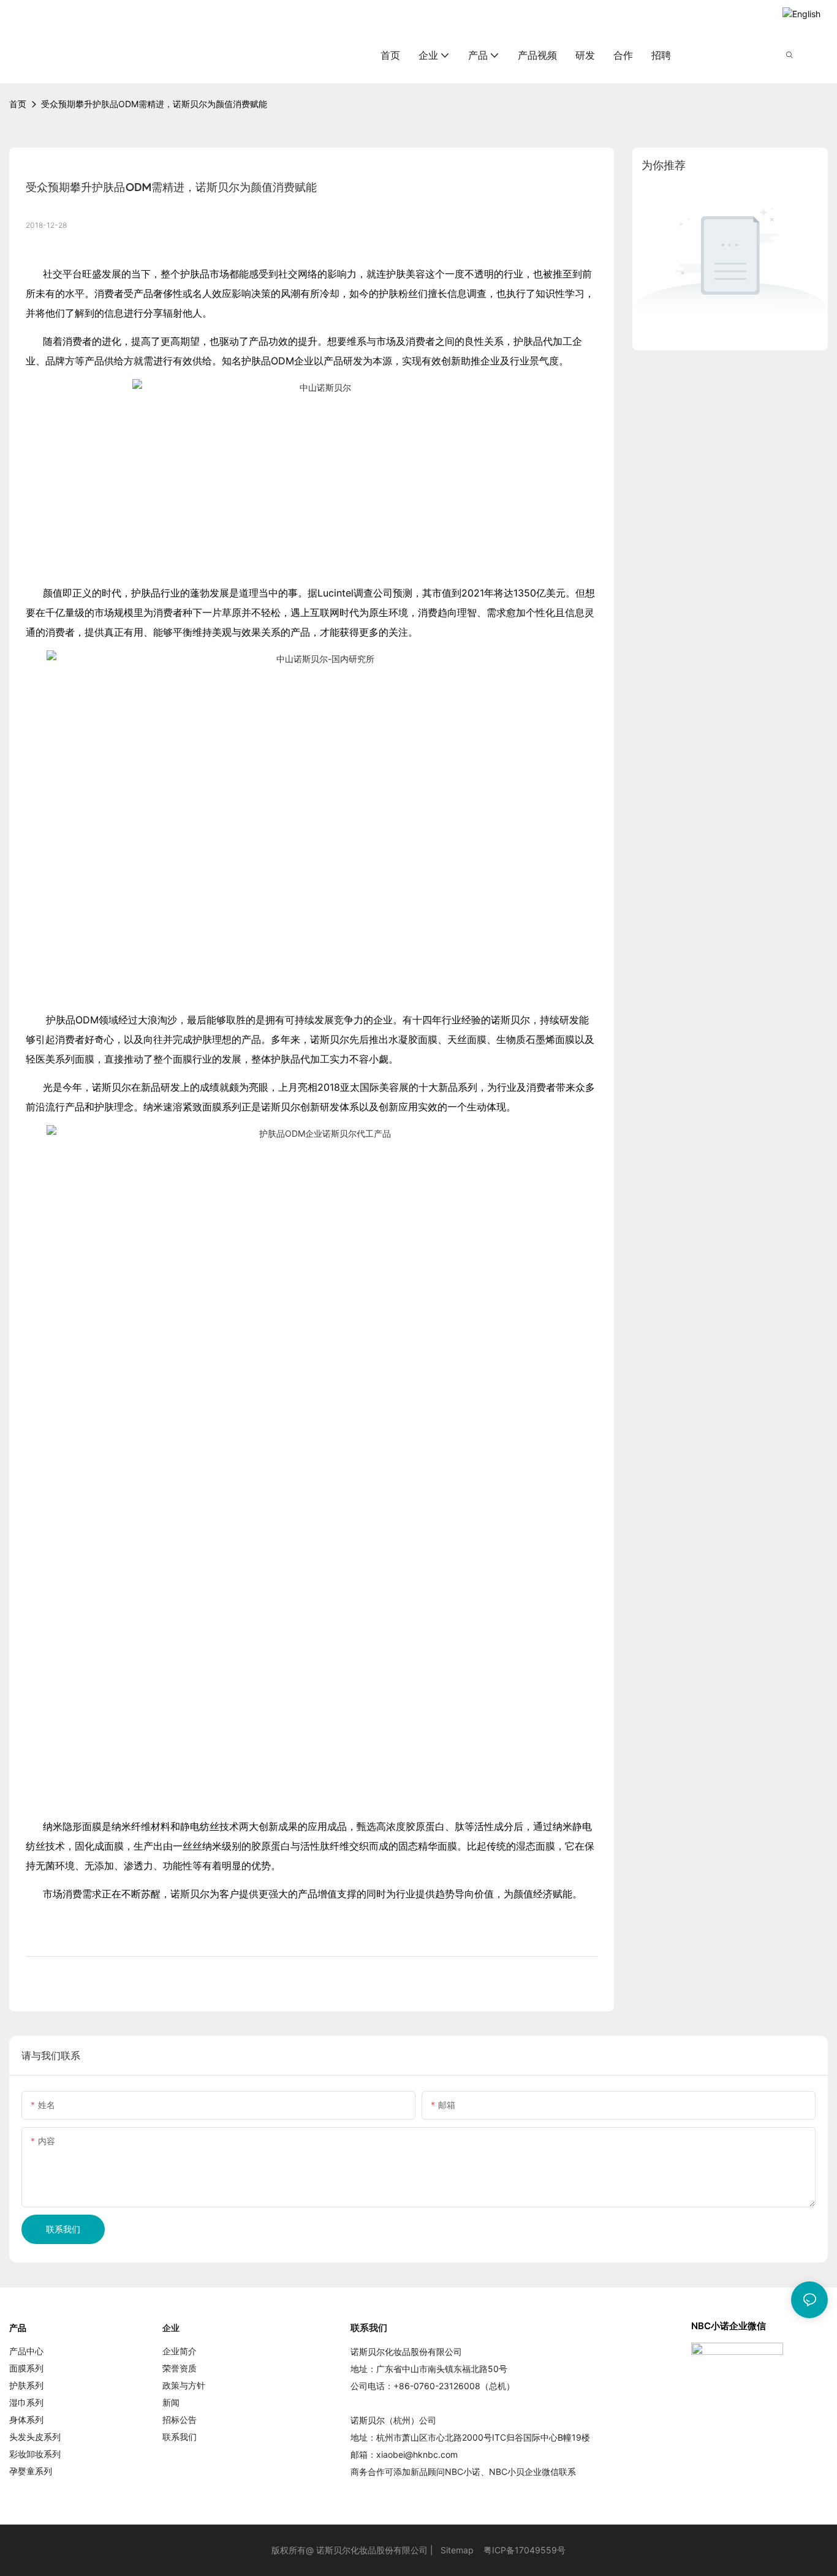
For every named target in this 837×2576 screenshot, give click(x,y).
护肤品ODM (268, 361)
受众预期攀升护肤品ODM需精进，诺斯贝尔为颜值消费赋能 (154, 104)
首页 (18, 104)
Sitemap (457, 2550)
